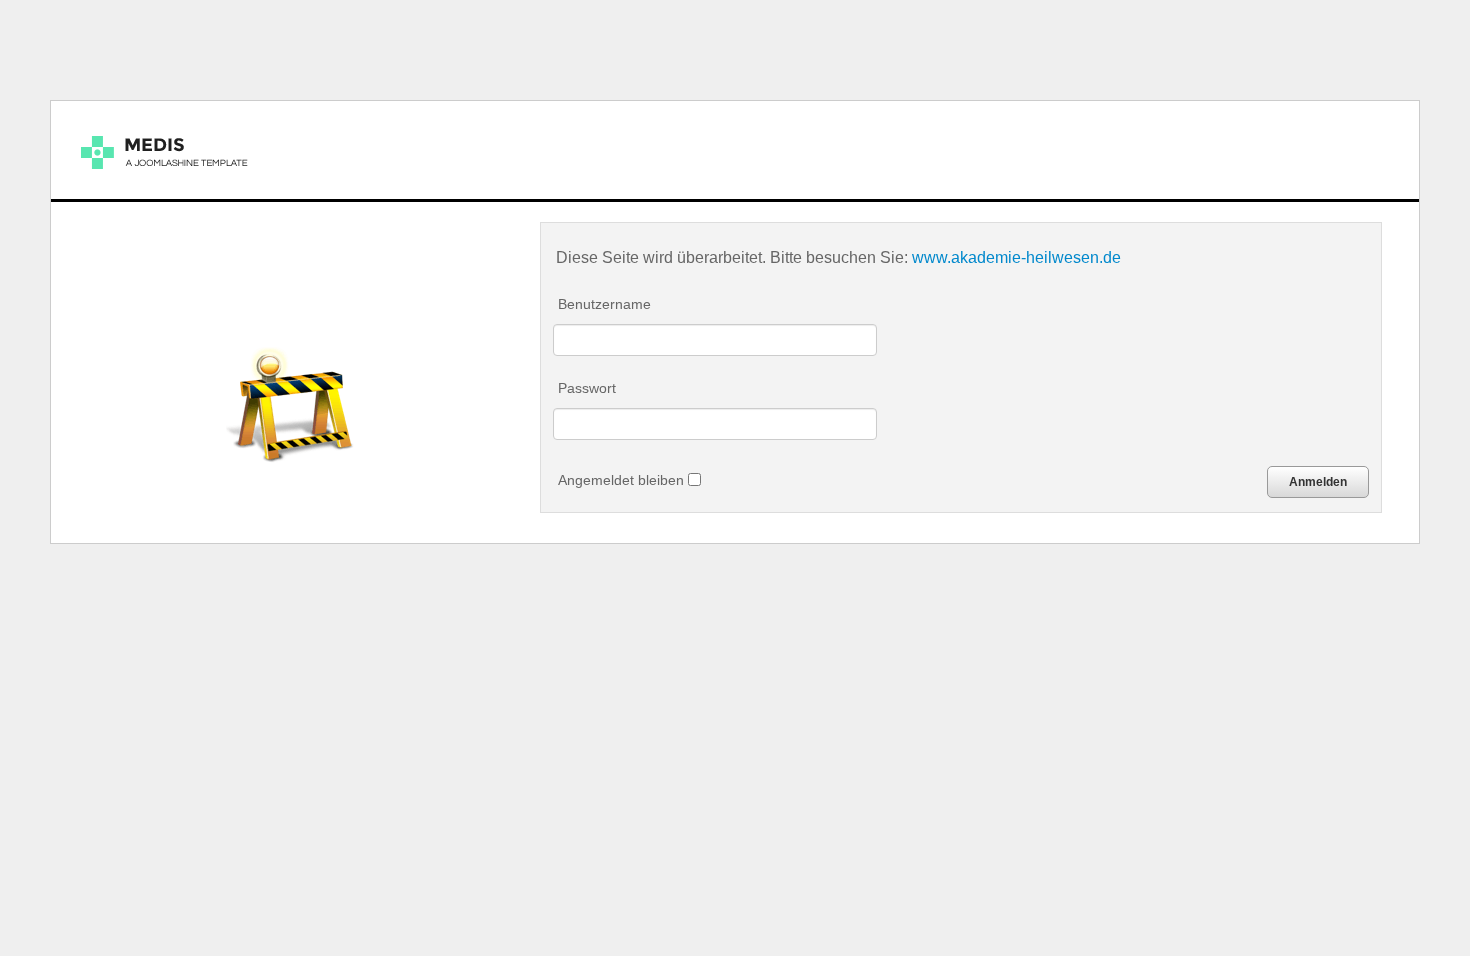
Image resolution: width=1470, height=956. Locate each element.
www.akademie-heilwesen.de (1016, 257)
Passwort (587, 388)
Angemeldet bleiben (623, 480)
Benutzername (604, 304)
